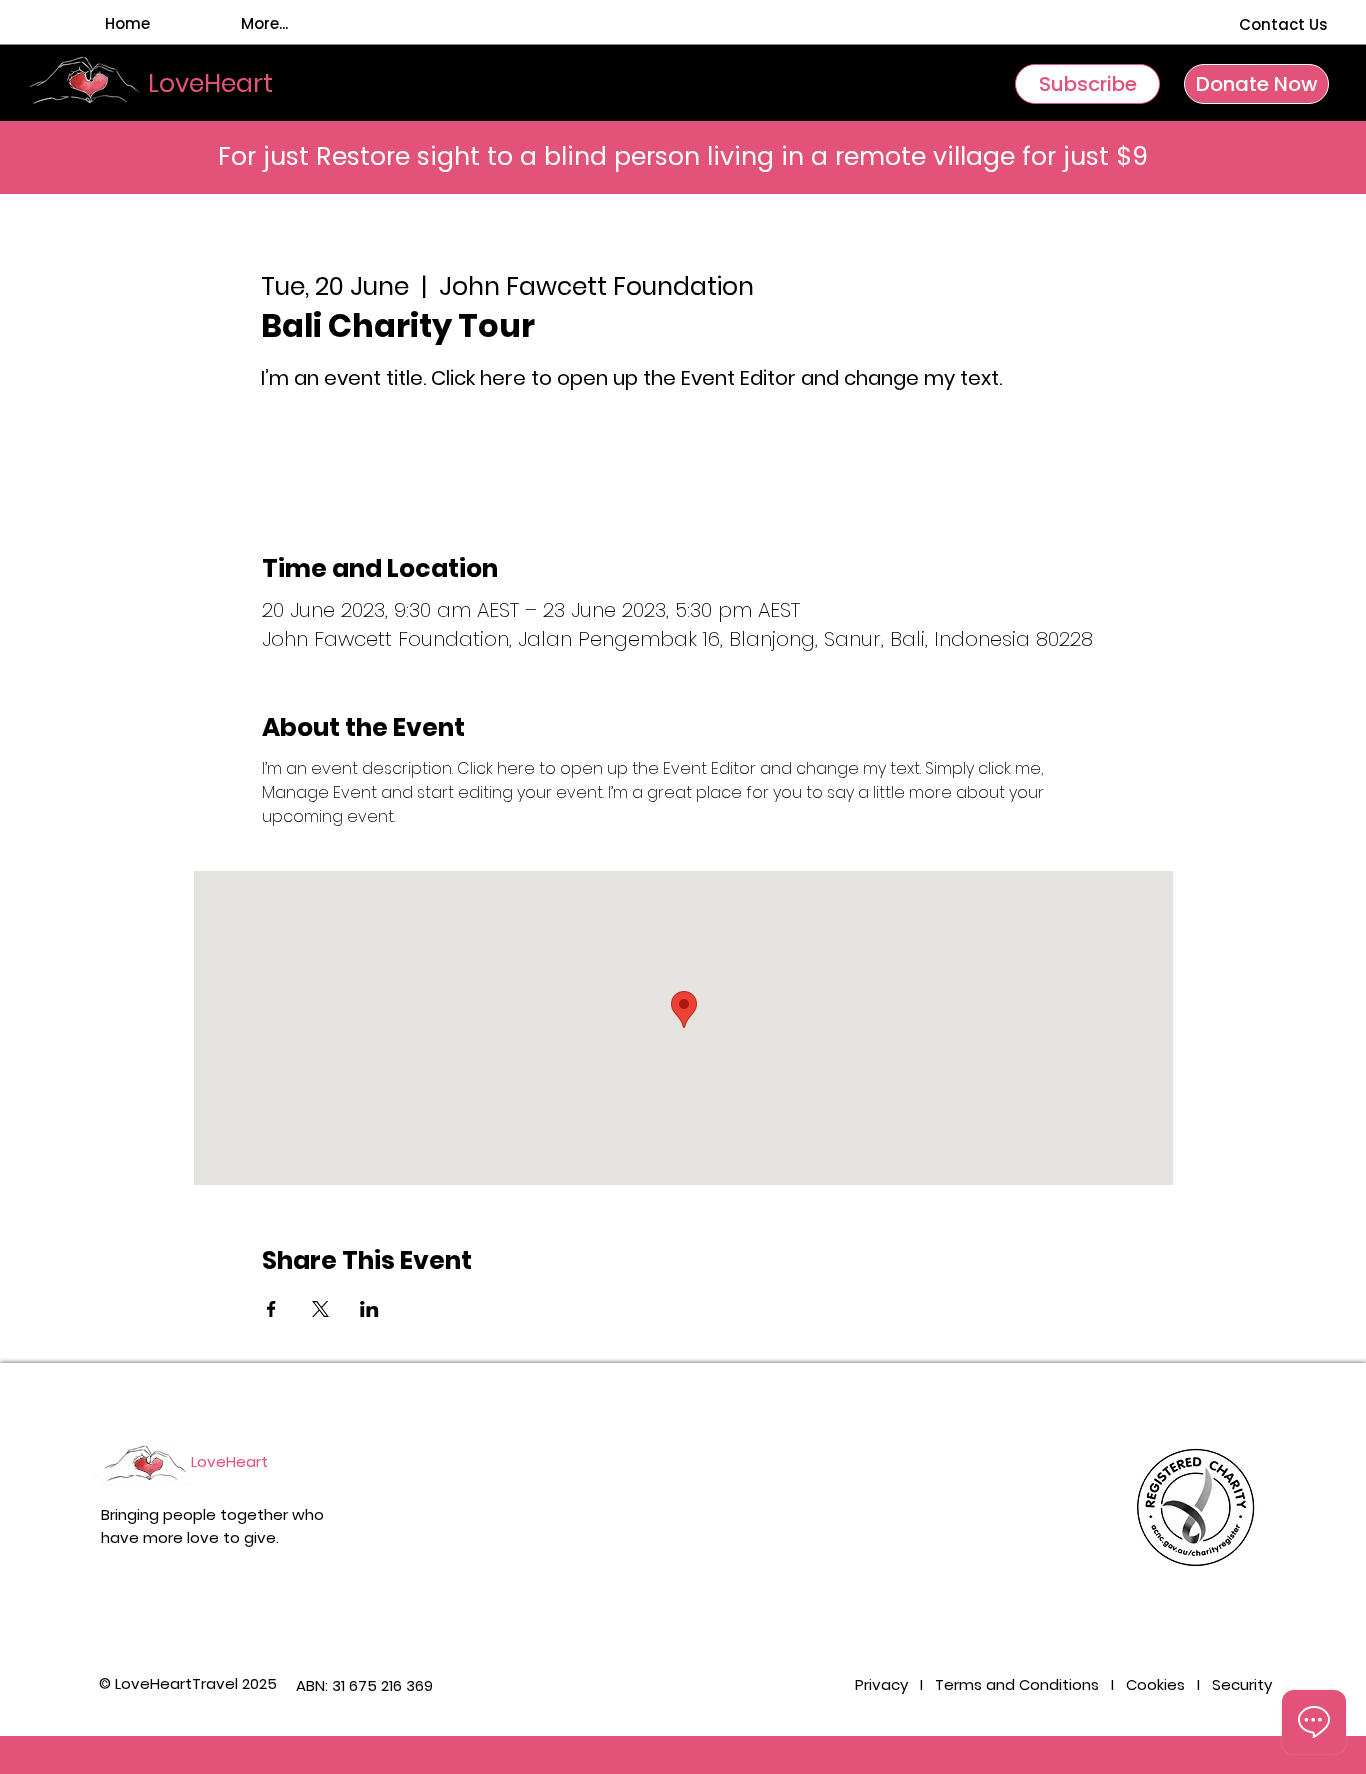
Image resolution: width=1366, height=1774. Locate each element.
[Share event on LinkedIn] (369, 1309)
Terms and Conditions (1017, 1684)
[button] (1087, 84)
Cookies (1155, 1684)
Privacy (883, 1684)
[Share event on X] (320, 1309)
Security (1242, 1684)
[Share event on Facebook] (271, 1309)
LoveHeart (229, 1461)
